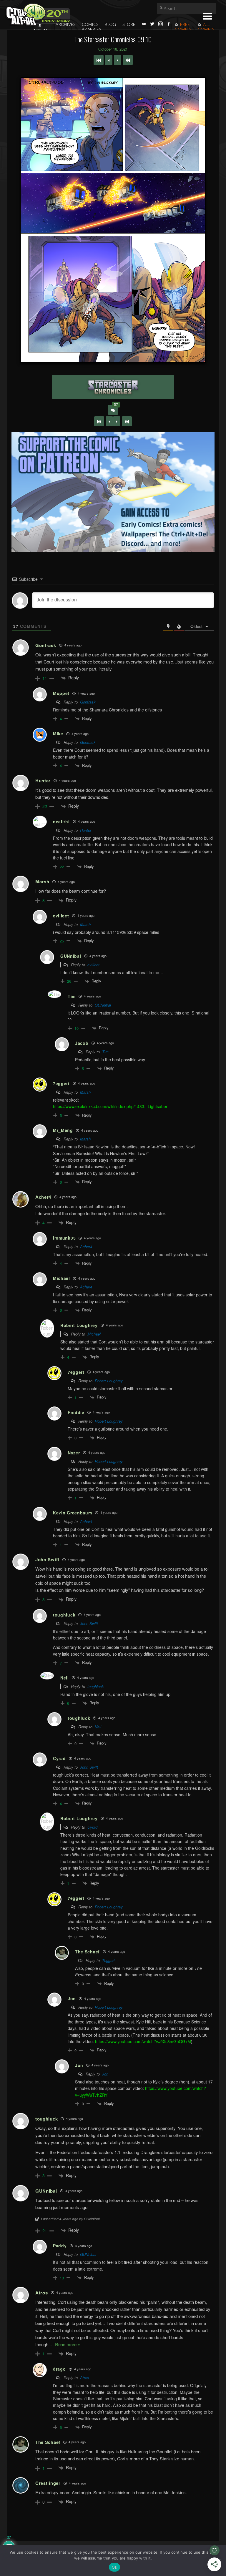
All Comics (206, 27)
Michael (94, 1334)
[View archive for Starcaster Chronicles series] (113, 387)
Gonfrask (88, 702)
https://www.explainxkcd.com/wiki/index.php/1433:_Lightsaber (110, 1106)
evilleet (93, 965)
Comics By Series (91, 27)
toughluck (96, 1686)
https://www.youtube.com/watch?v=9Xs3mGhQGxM (143, 2041)
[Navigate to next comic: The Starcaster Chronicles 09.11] (118, 60)
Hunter (86, 830)
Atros (85, 2378)
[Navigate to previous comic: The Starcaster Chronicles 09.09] (109, 60)
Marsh (85, 924)
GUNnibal (103, 1005)
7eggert (108, 1960)
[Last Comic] (127, 421)
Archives (65, 24)
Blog (110, 24)
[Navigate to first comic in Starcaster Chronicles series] (99, 60)
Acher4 (86, 1247)
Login (40, 30)
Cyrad (92, 1827)
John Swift (89, 1623)
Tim (105, 1052)
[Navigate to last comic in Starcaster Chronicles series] (128, 60)
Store (129, 24)
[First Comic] (99, 421)
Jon (105, 2074)
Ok (114, 2567)
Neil (98, 1727)
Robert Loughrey (109, 1381)
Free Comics (183, 27)
